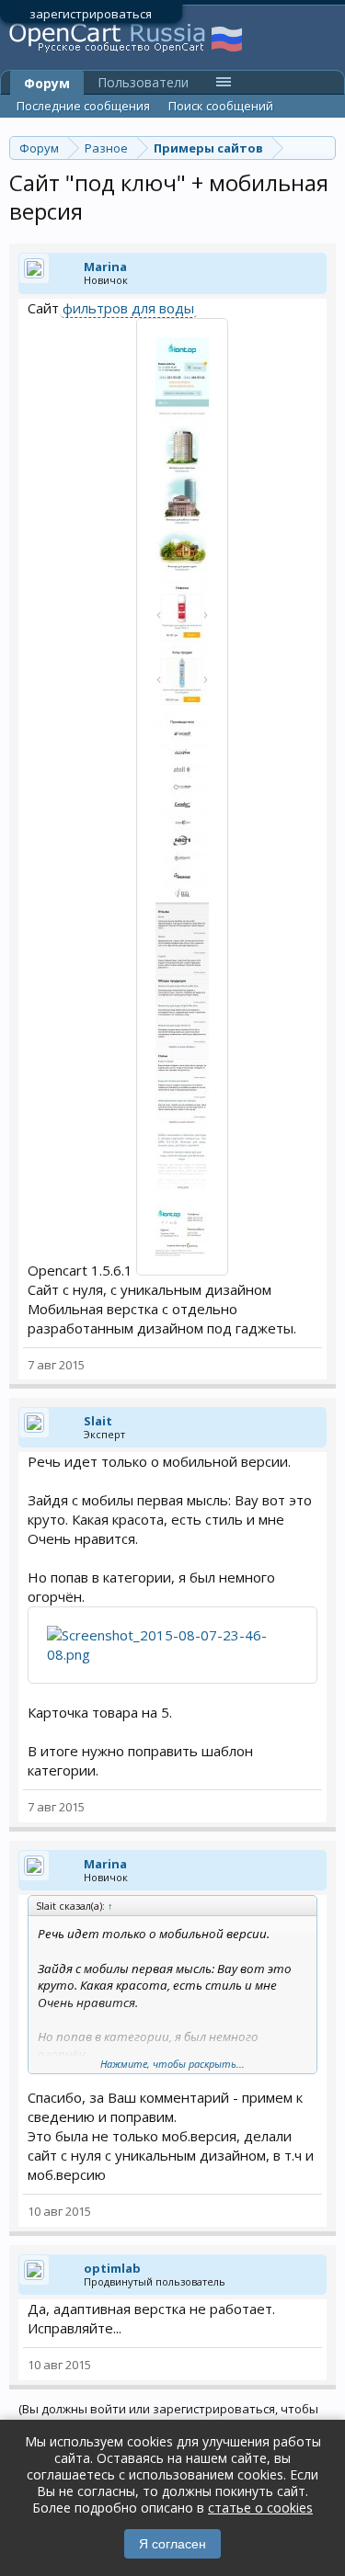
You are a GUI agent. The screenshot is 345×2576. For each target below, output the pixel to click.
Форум (47, 83)
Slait (98, 1421)
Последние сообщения (83, 106)
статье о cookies (260, 2508)
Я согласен (172, 2544)
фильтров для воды (128, 308)
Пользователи (143, 82)
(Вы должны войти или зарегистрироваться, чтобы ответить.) (168, 2416)
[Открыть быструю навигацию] (324, 148)
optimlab (112, 2268)
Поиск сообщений (221, 106)
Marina (105, 267)
